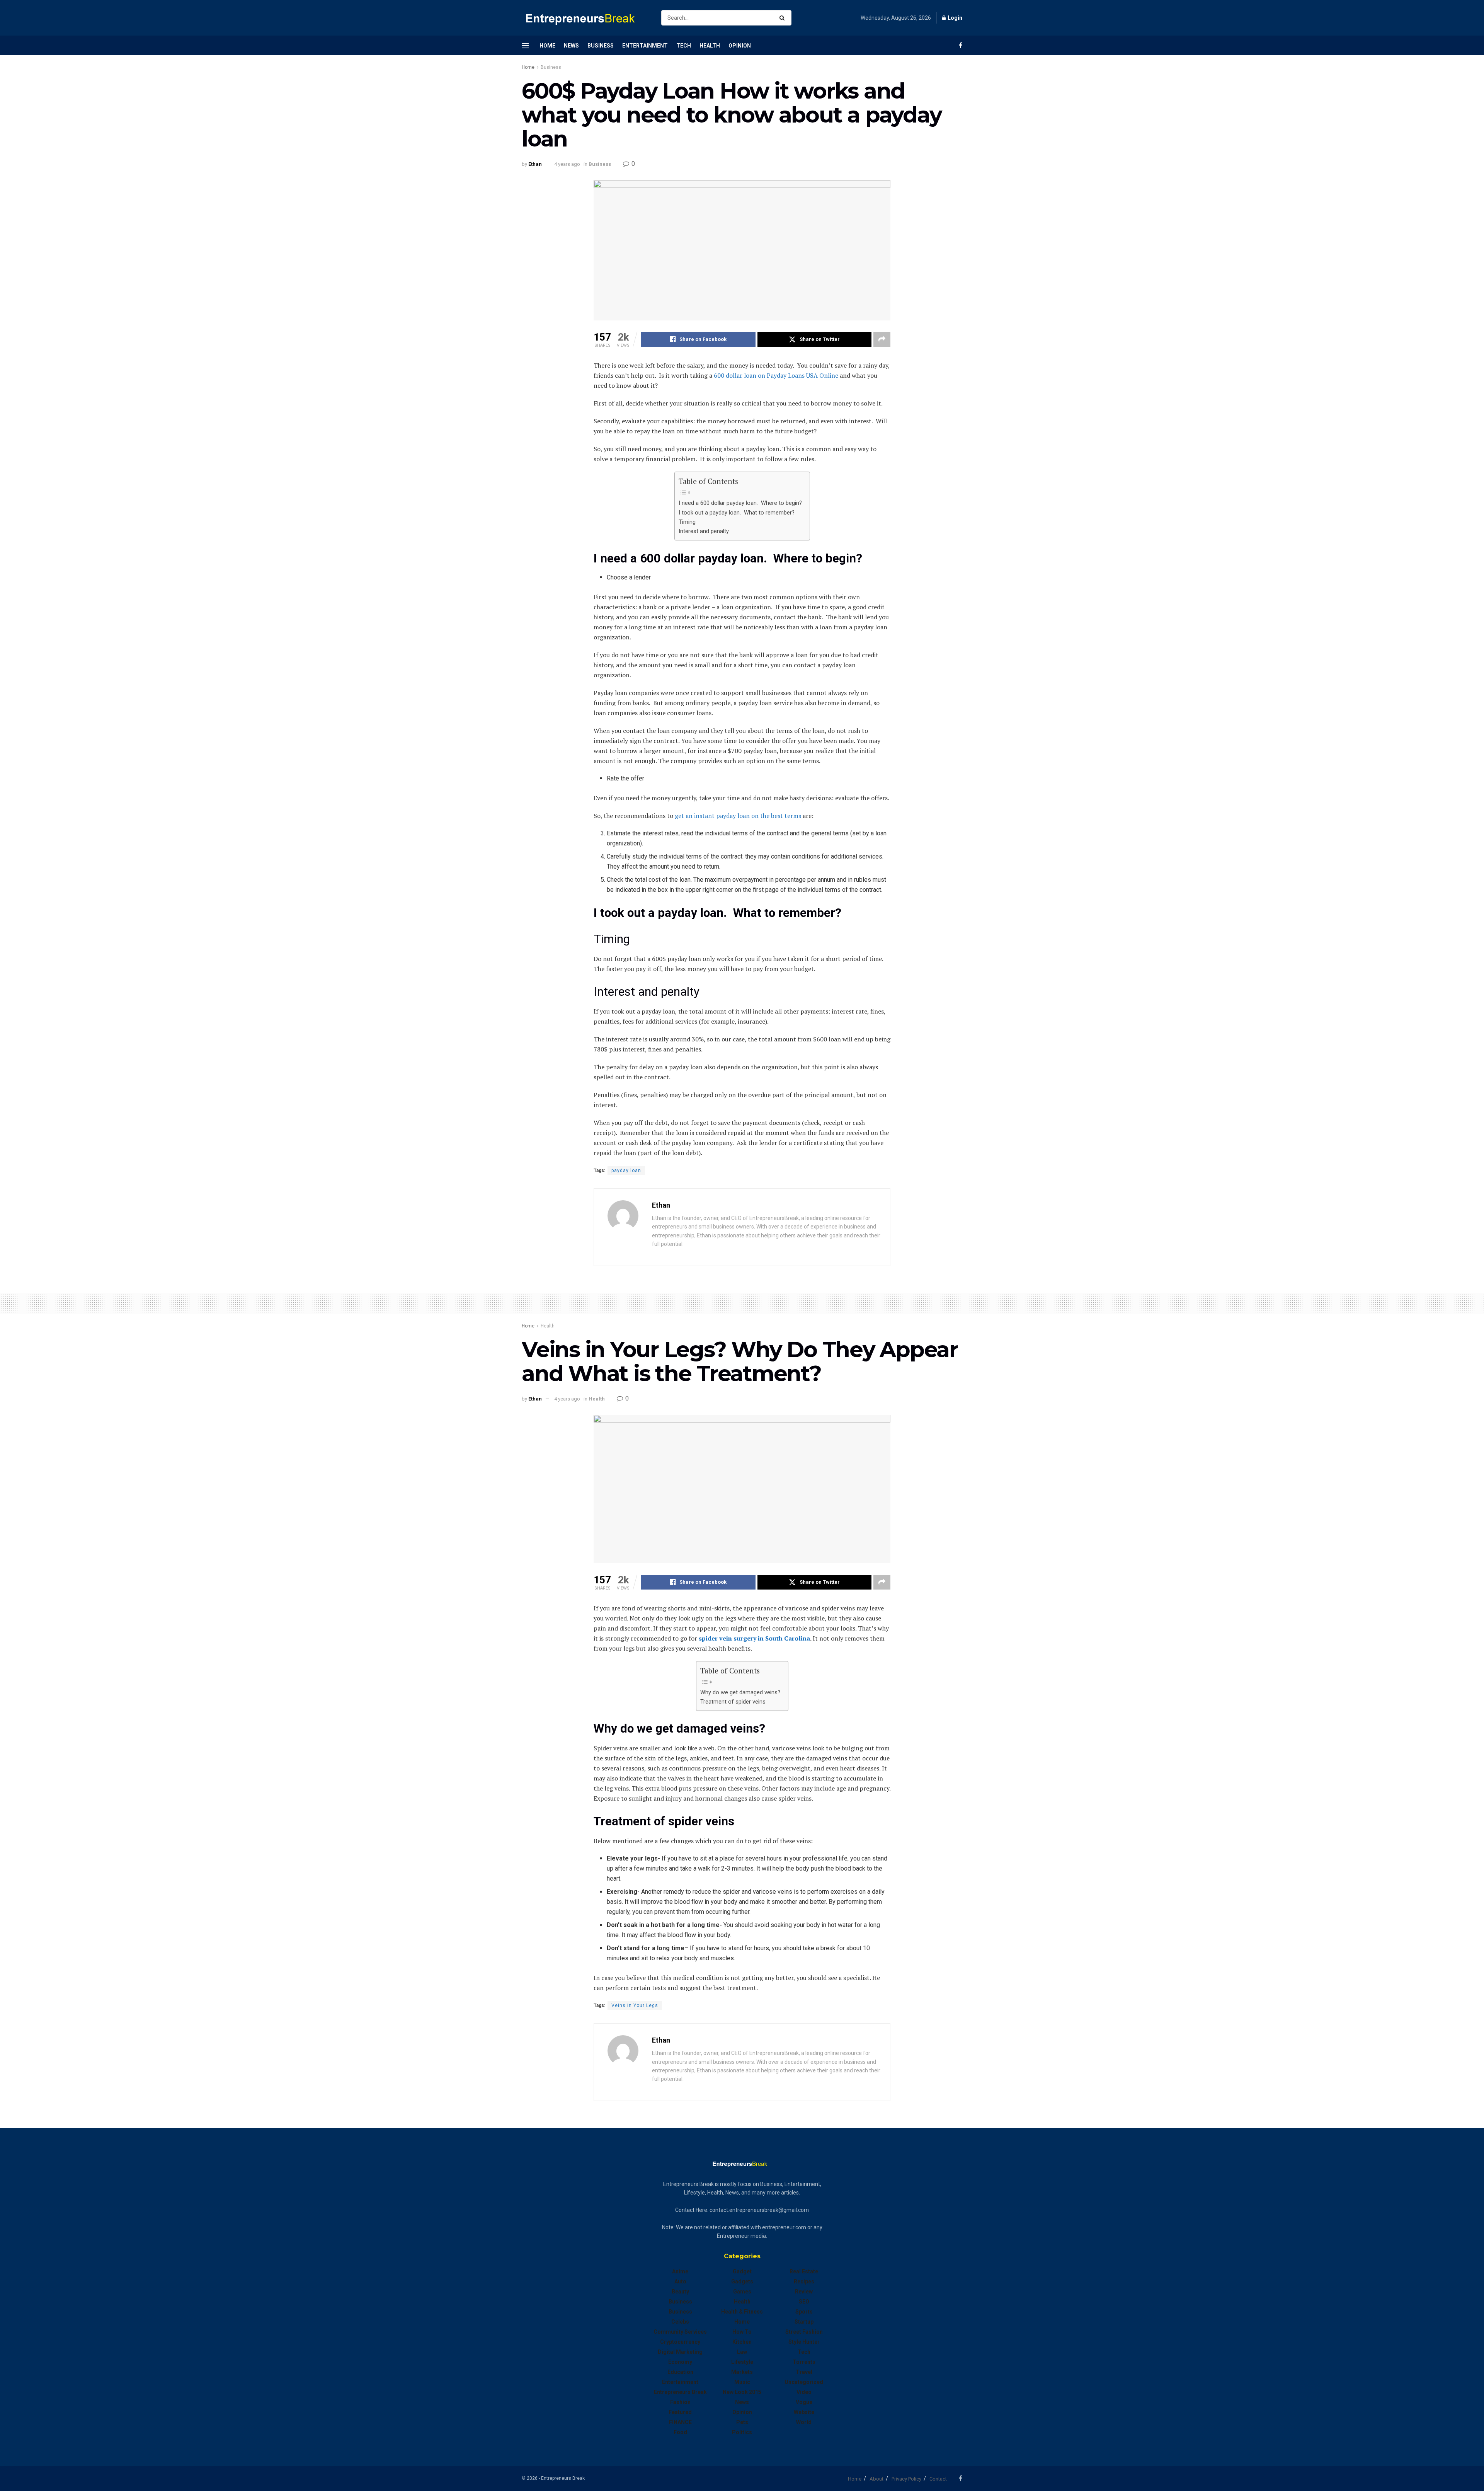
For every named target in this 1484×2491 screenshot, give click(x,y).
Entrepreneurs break (680, 2392)
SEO (804, 2302)
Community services (680, 2332)
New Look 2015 (742, 2392)
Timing (687, 522)
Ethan (535, 164)
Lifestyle (742, 2362)
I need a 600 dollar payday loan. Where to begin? (740, 503)
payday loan (626, 1171)
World (804, 2422)
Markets (742, 2372)
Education (680, 2372)
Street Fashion (804, 2332)
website (804, 2412)
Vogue (804, 2402)
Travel (804, 2372)
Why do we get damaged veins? (740, 1693)
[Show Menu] (525, 46)
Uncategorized (804, 2382)
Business (601, 46)
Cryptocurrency (680, 2342)
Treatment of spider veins (733, 1702)
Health (710, 46)
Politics (742, 2432)
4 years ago (567, 164)
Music (742, 2382)
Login (954, 18)
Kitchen (742, 2342)
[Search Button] (784, 18)
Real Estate (804, 2271)
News (571, 46)
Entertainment (645, 46)
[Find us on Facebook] (961, 45)
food (680, 2432)
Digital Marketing (680, 2352)
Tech (684, 46)
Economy (680, 2362)
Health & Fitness (742, 2312)
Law (742, 2352)
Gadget (742, 2271)
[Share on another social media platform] (882, 339)
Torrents (804, 2362)
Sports (804, 2312)
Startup (804, 2322)
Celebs (680, 2322)
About (876, 2479)
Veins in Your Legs (635, 2005)
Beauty (680, 2292)
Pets (742, 2422)
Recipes (804, 2281)
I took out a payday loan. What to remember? (737, 513)
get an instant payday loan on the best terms (738, 816)
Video (804, 2392)
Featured (680, 2412)
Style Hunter (804, 2342)
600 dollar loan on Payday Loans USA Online (776, 375)
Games (742, 2292)
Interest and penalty (704, 531)
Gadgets (742, 2281)
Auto (680, 2281)
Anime (680, 2271)
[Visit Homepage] (585, 18)
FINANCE (680, 2422)
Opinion (740, 46)
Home (547, 46)
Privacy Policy (906, 2479)
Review (804, 2292)
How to (742, 2332)
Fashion (680, 2402)
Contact (938, 2479)
